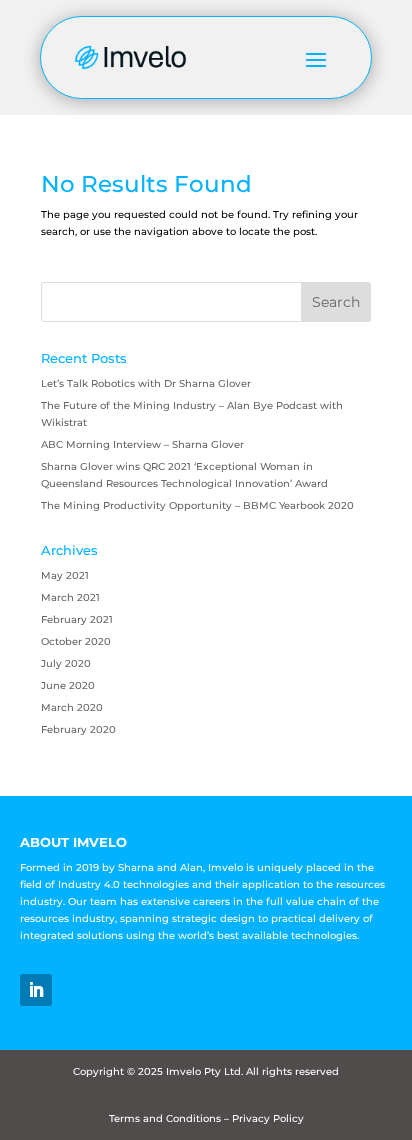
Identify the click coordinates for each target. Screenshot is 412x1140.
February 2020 (78, 729)
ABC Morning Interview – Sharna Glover (142, 444)
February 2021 (77, 619)
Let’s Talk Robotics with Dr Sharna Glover (146, 383)
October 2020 (76, 641)
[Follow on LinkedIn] (36, 990)
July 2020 (66, 663)
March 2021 (70, 597)
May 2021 (65, 575)
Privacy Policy (268, 1118)
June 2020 (68, 685)
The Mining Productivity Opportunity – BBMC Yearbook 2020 (197, 505)
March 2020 (72, 707)
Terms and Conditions (165, 1118)
